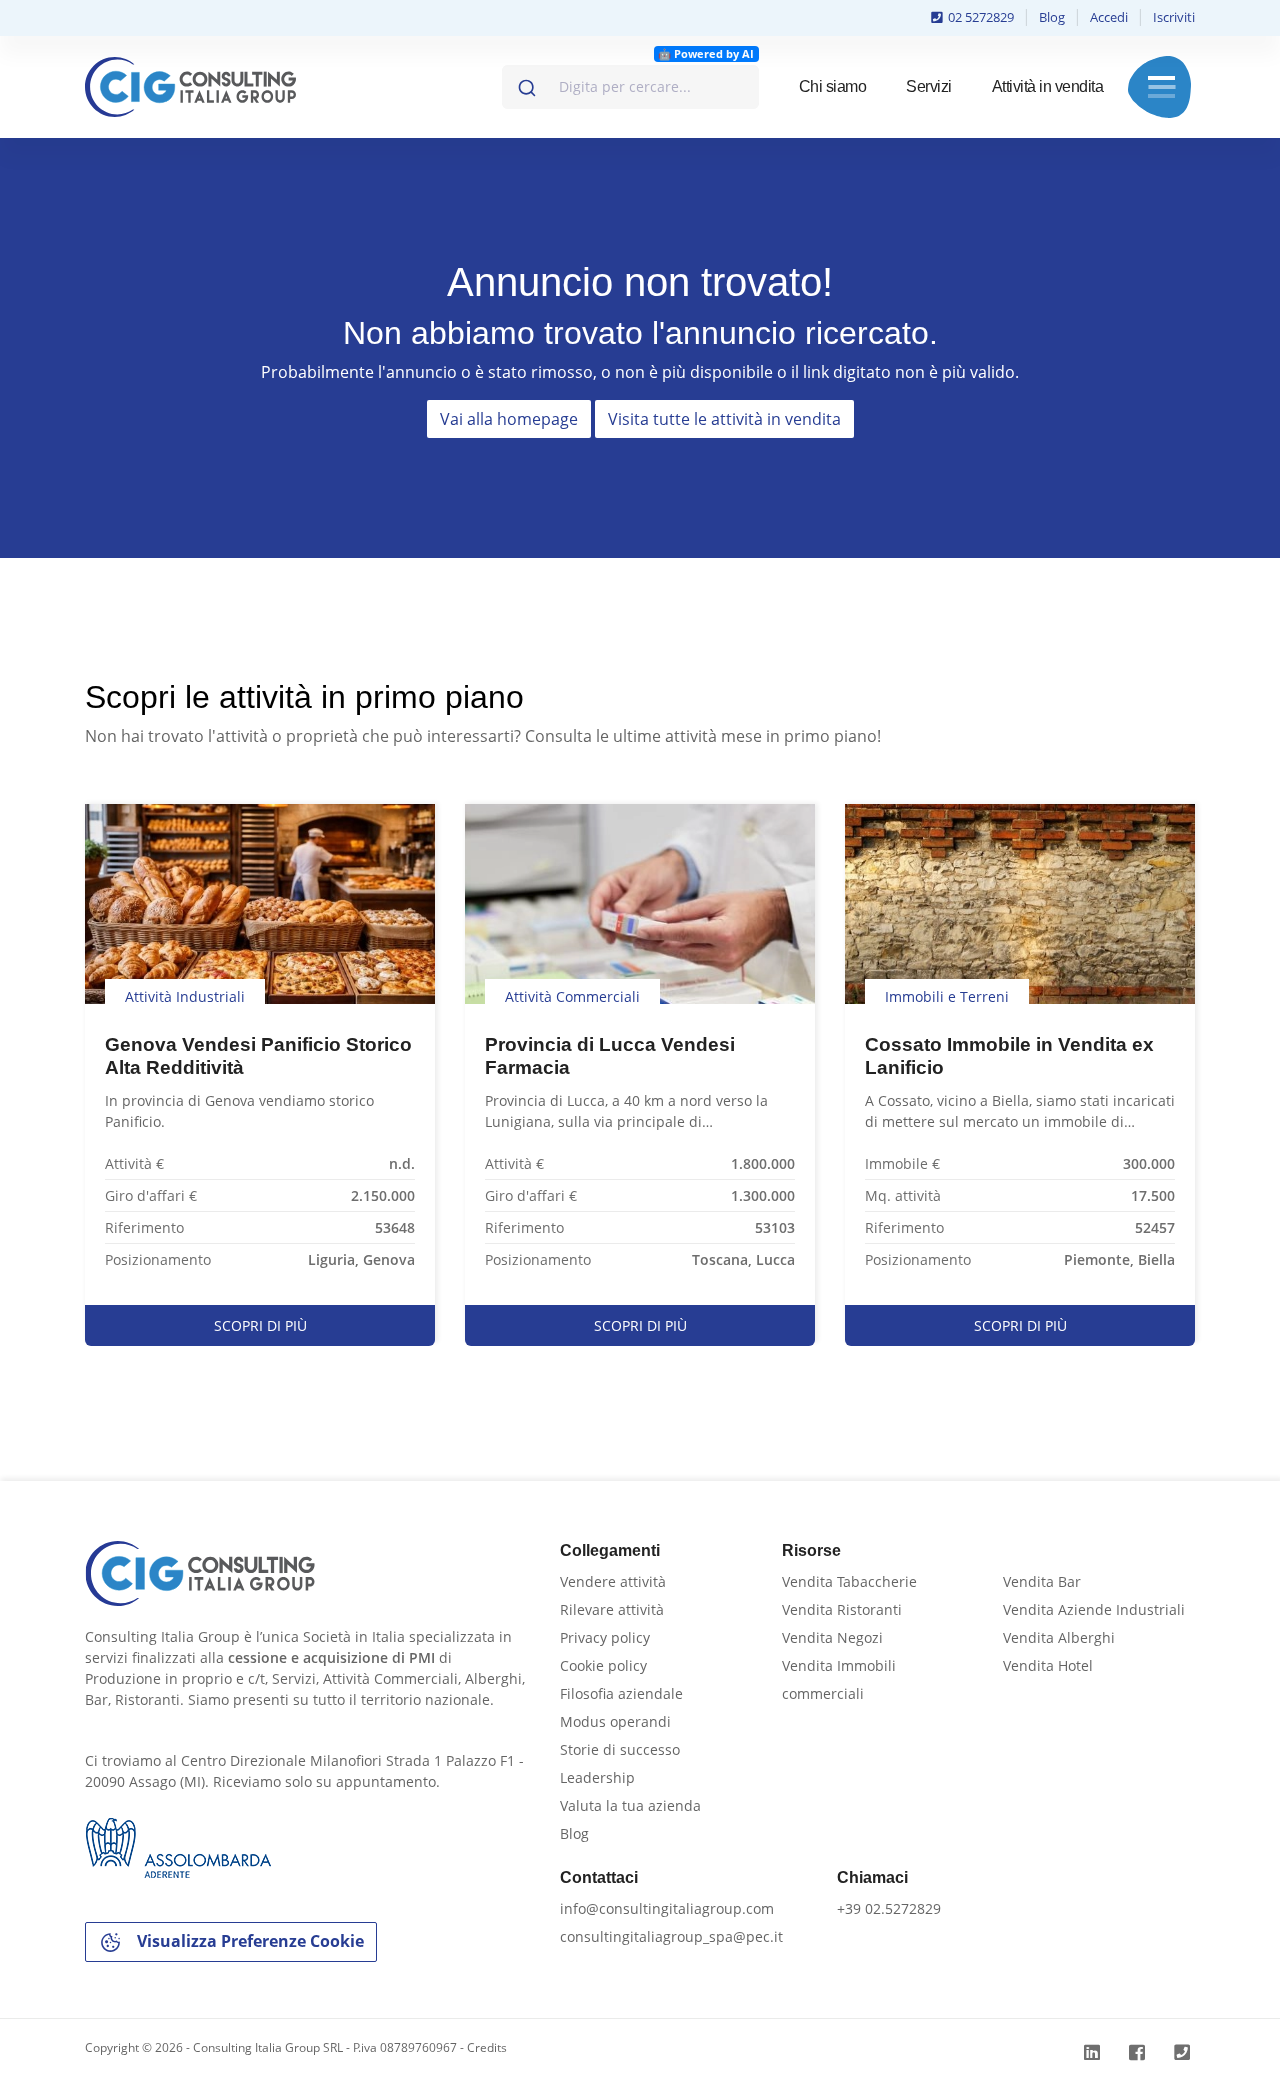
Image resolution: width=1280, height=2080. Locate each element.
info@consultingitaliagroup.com (667, 1908)
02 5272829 (979, 17)
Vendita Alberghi (1059, 1637)
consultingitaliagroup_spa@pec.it (671, 1936)
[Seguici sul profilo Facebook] (1139, 2052)
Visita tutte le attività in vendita (724, 419)
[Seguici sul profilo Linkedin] (1094, 2052)
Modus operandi (615, 1721)
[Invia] (525, 83)
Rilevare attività (612, 1609)
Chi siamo (833, 86)
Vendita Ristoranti (842, 1609)
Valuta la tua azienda (630, 1805)
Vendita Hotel (1048, 1665)
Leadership (597, 1777)
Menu (1161, 87)
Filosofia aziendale (621, 1693)
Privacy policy (605, 1637)
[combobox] (630, 87)
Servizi (929, 86)
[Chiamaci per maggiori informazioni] (1184, 2052)
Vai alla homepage (509, 419)
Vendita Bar (1042, 1581)
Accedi (1109, 17)
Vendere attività (613, 1581)
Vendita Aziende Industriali (1094, 1609)
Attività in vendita (1048, 86)
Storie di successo (620, 1749)
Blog (1052, 17)
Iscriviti (1174, 17)
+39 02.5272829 (889, 1908)
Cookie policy (603, 1665)
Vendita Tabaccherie (849, 1581)
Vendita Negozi (832, 1637)
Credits (487, 2047)
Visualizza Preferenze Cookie (248, 1941)
